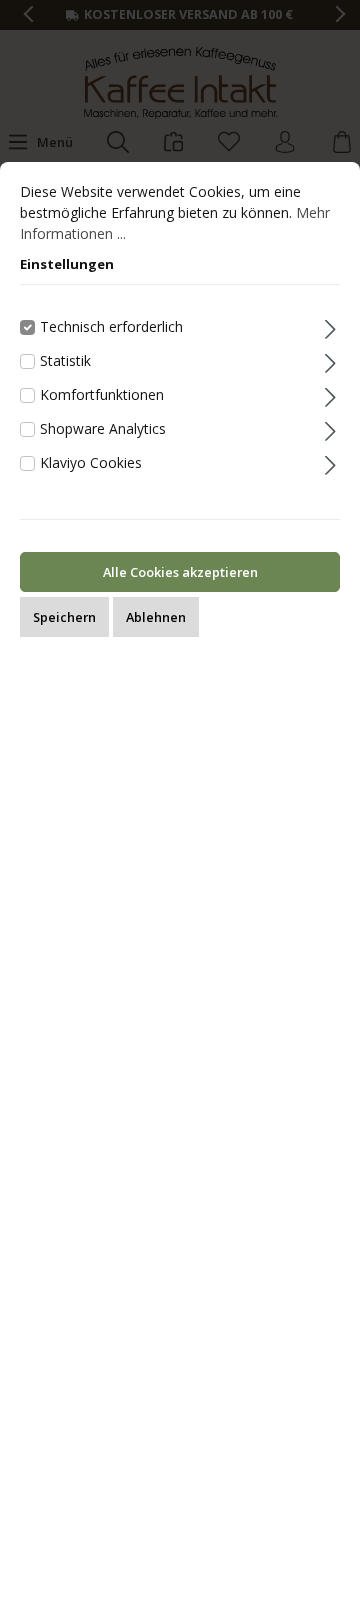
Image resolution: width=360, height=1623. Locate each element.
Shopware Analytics (103, 428)
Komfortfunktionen (102, 394)
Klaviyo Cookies (91, 462)
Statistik (65, 360)
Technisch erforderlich (111, 326)
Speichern (64, 617)
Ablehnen (156, 617)
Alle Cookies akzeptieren (180, 572)
